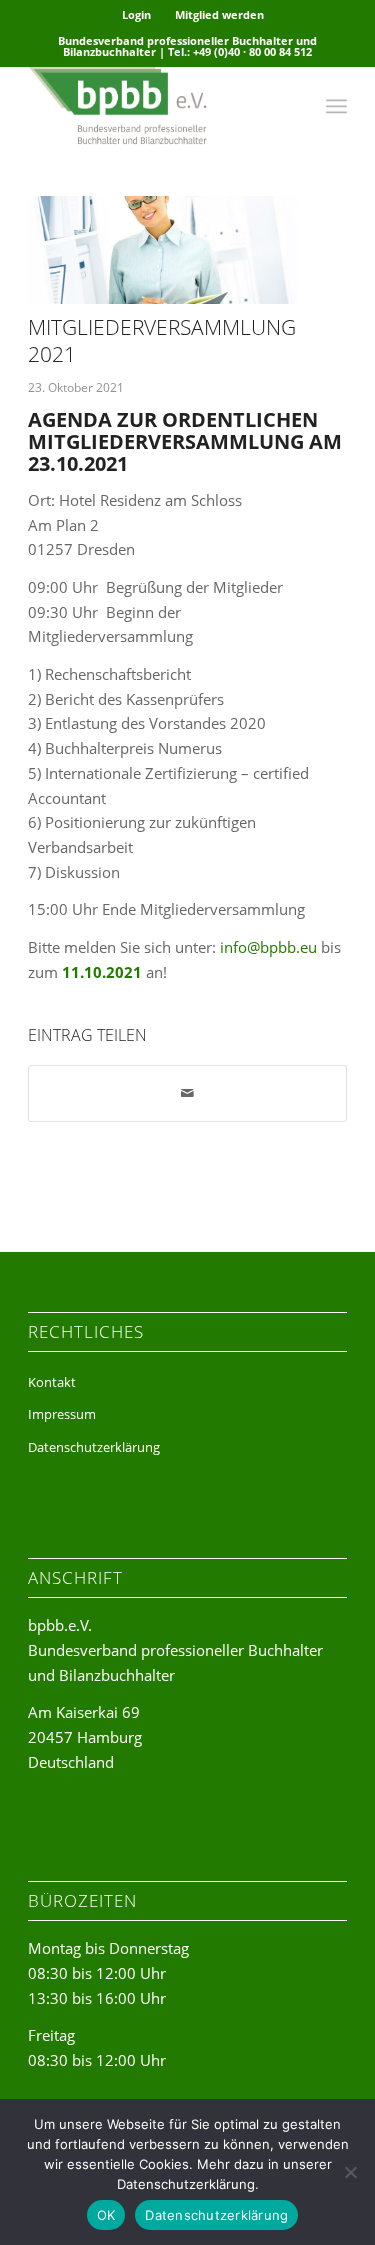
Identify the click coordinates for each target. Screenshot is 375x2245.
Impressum (62, 1414)
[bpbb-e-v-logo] (155, 106)
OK (106, 2215)
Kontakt (52, 1382)
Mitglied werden (219, 14)
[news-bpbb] (162, 250)
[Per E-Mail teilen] (187, 1093)
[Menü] (336, 106)
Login (136, 14)
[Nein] (350, 2172)
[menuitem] (137, 15)
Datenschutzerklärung (94, 1447)
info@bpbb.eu (268, 947)
